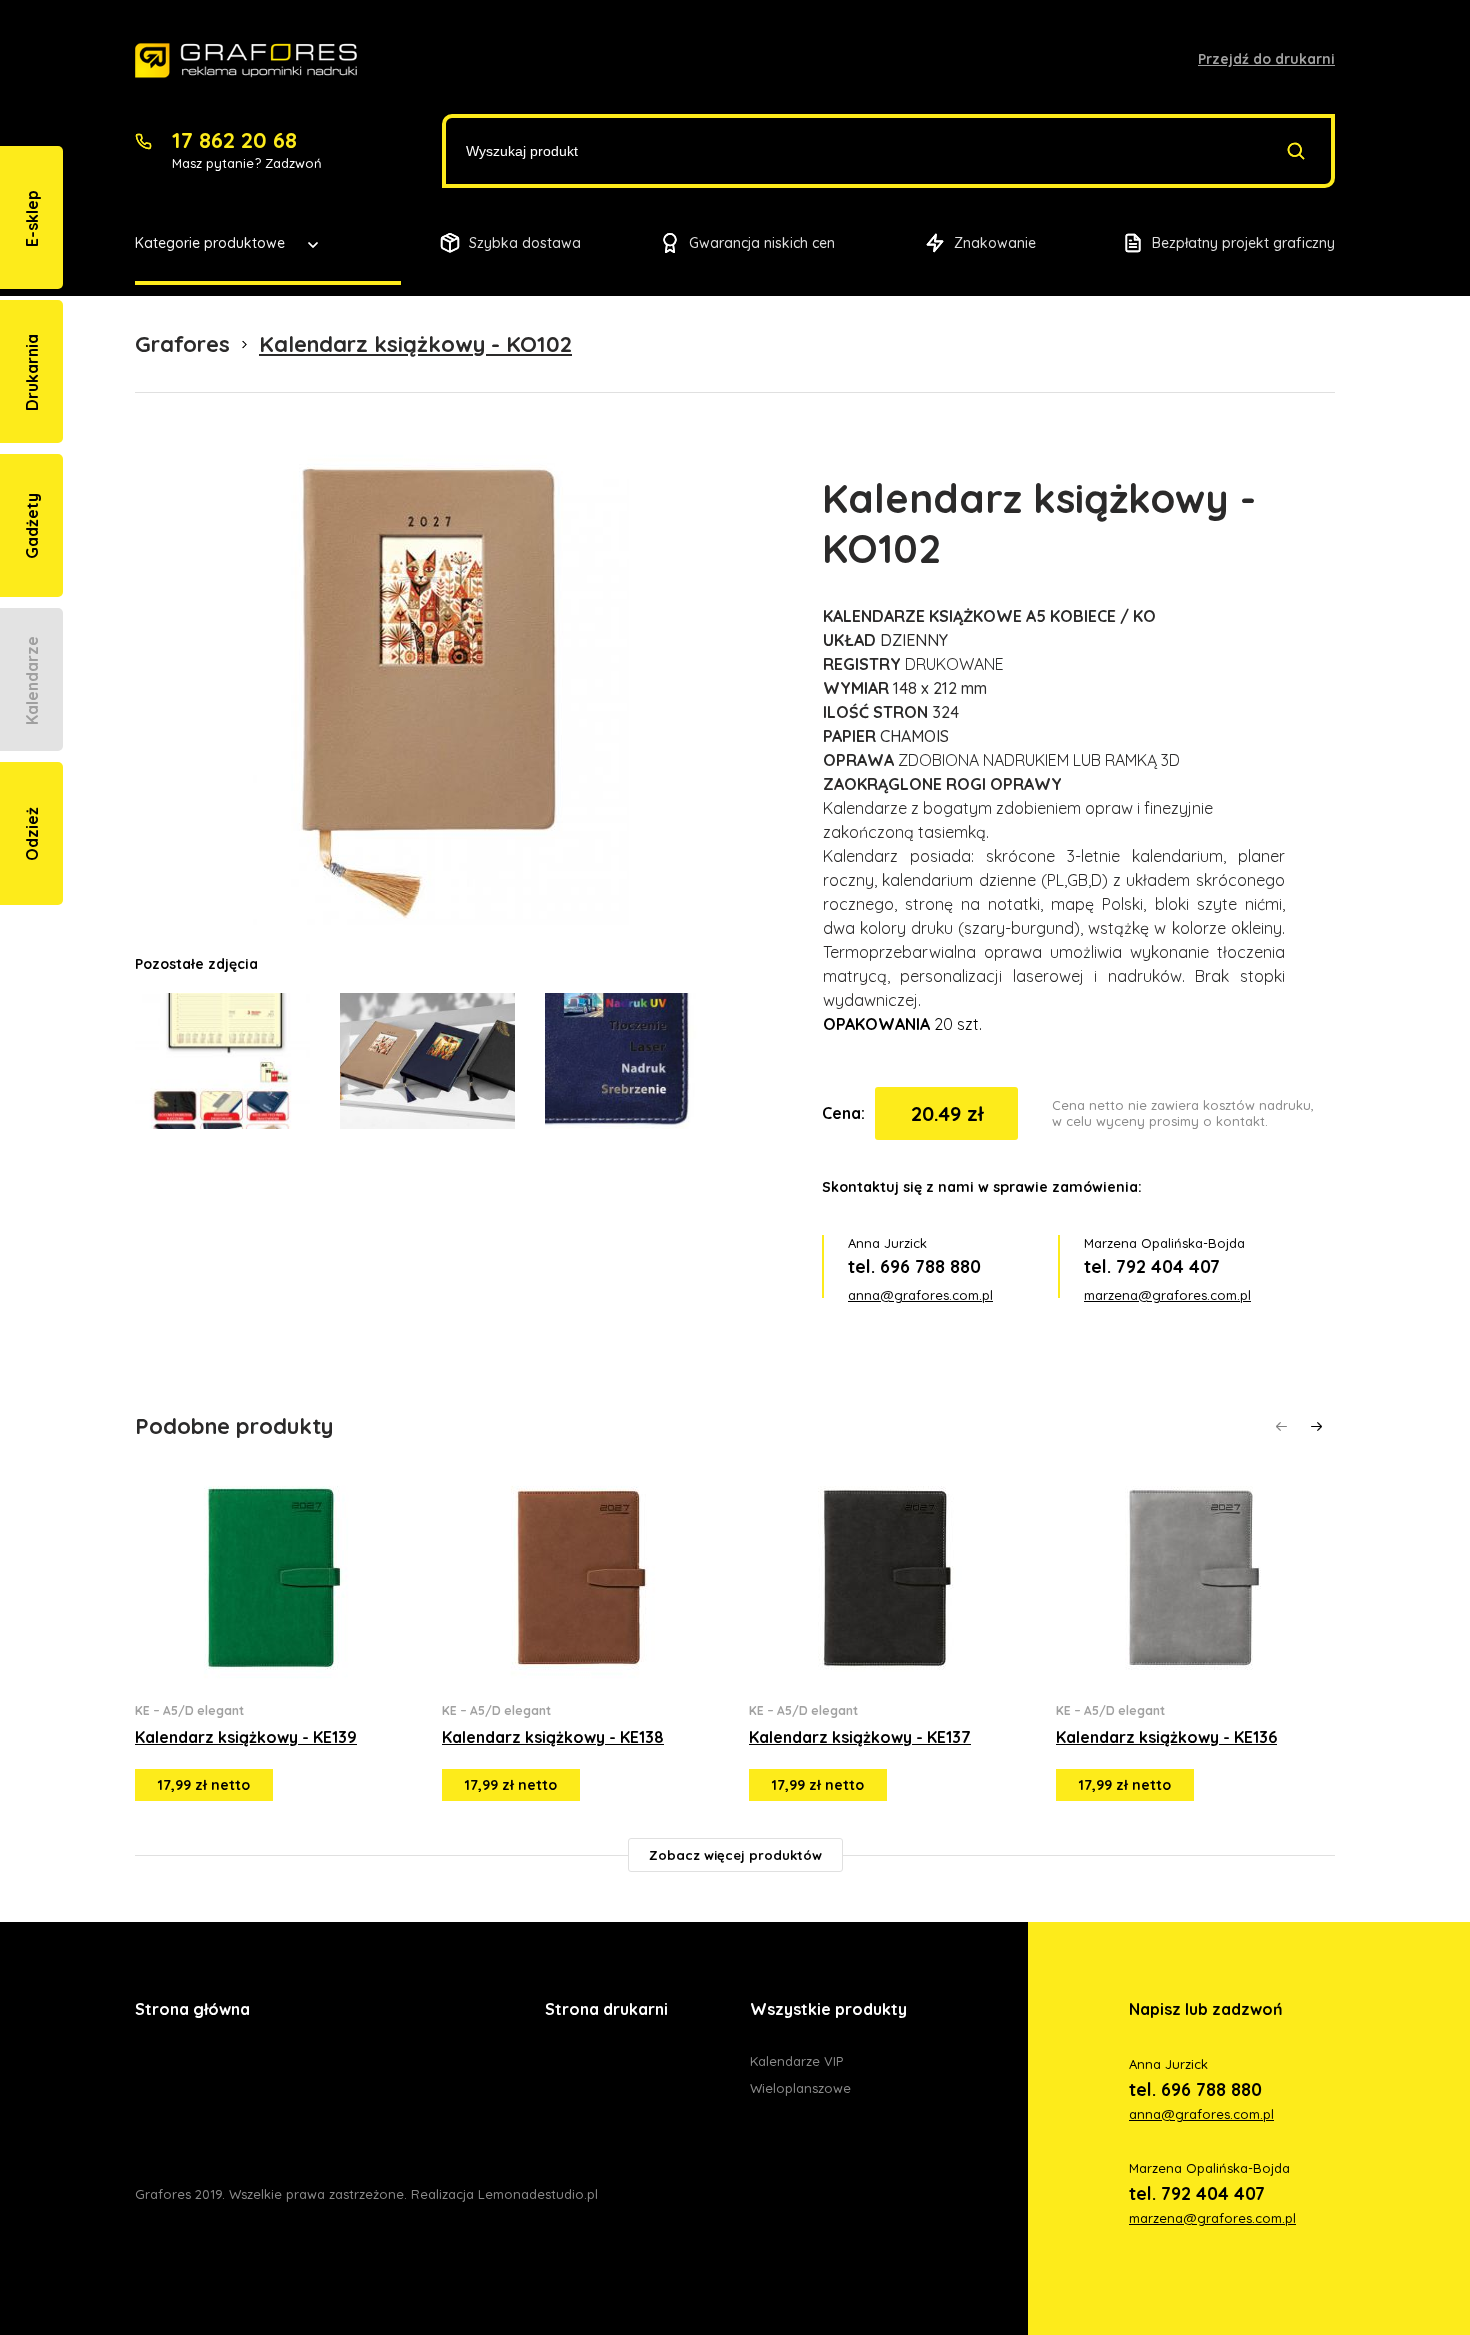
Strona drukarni (606, 2009)
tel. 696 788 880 (914, 1266)
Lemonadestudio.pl (538, 2194)
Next (1316, 1426)
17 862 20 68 (234, 140)
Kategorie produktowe (210, 243)
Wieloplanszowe (800, 2088)
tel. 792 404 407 (1152, 1266)
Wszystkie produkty (828, 2009)
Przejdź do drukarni (1266, 59)
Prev (1281, 1426)
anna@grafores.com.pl (920, 1295)
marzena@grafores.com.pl (1167, 1295)
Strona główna (192, 2009)
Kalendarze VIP (796, 2061)
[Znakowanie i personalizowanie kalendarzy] (246, 61)
